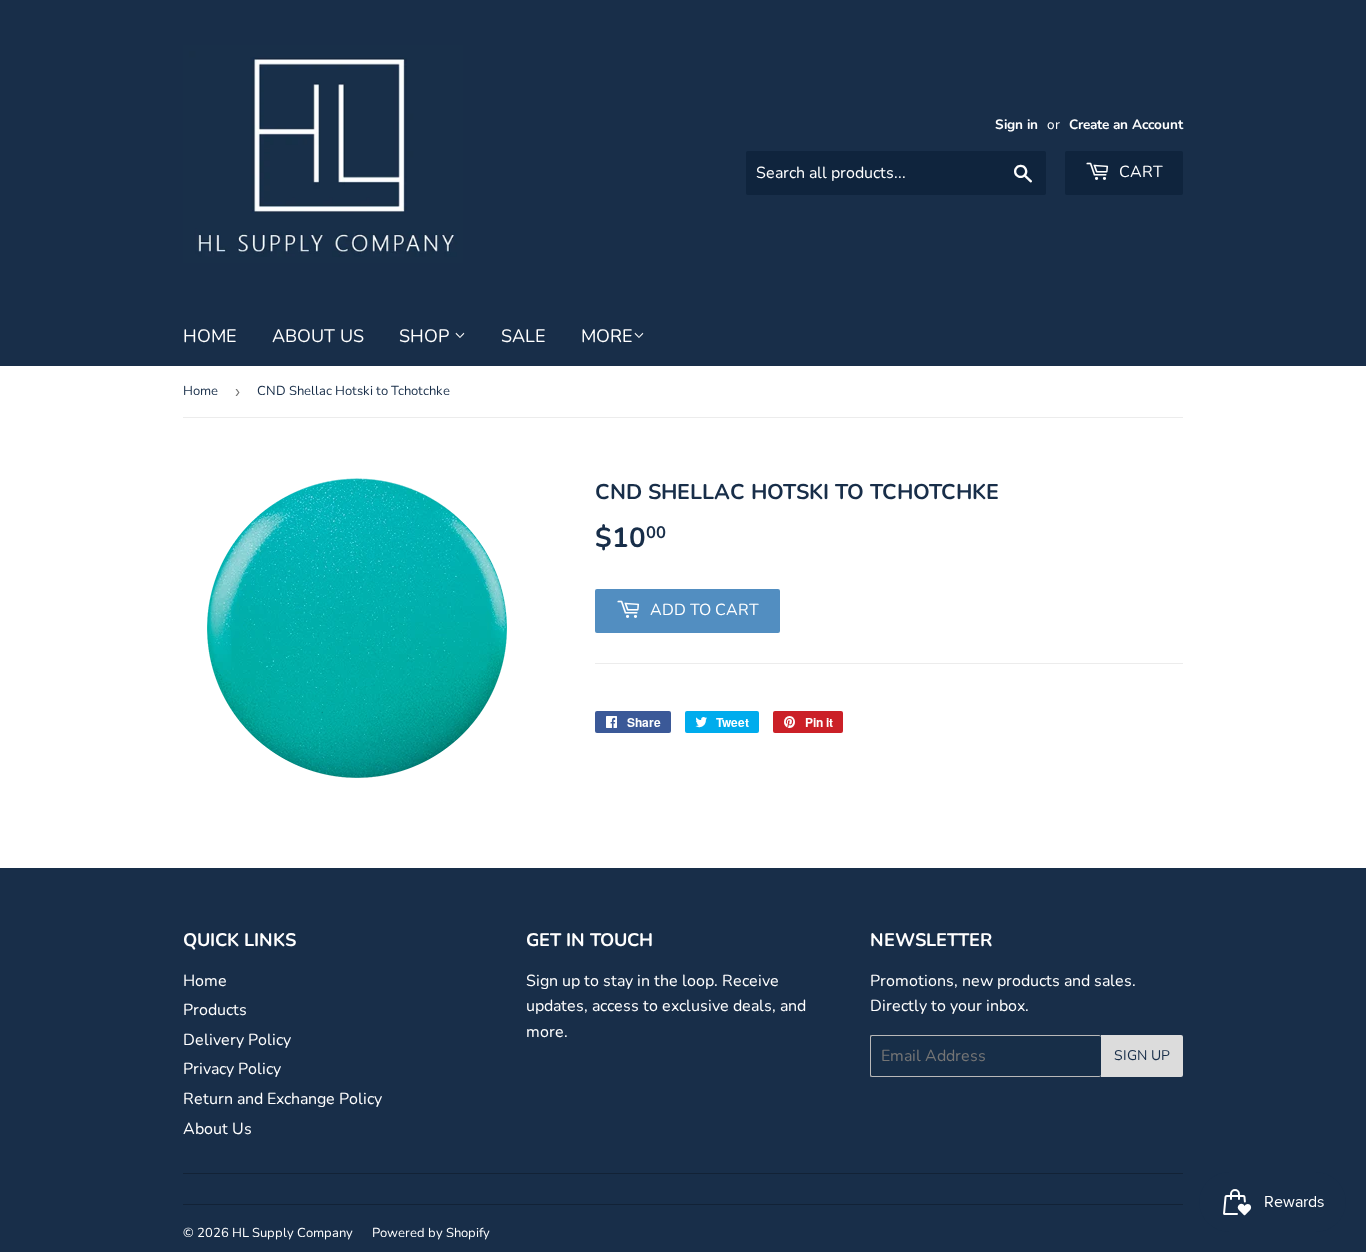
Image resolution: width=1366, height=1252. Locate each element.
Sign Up (1142, 1055)
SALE (523, 336)
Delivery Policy (237, 1040)
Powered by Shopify (431, 1233)
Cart (1139, 172)
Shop (426, 336)
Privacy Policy (232, 1069)
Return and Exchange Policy (282, 1099)
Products (215, 1010)
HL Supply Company (292, 1233)
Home (210, 336)
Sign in (1016, 124)
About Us (318, 336)
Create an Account (1126, 124)
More (607, 336)
